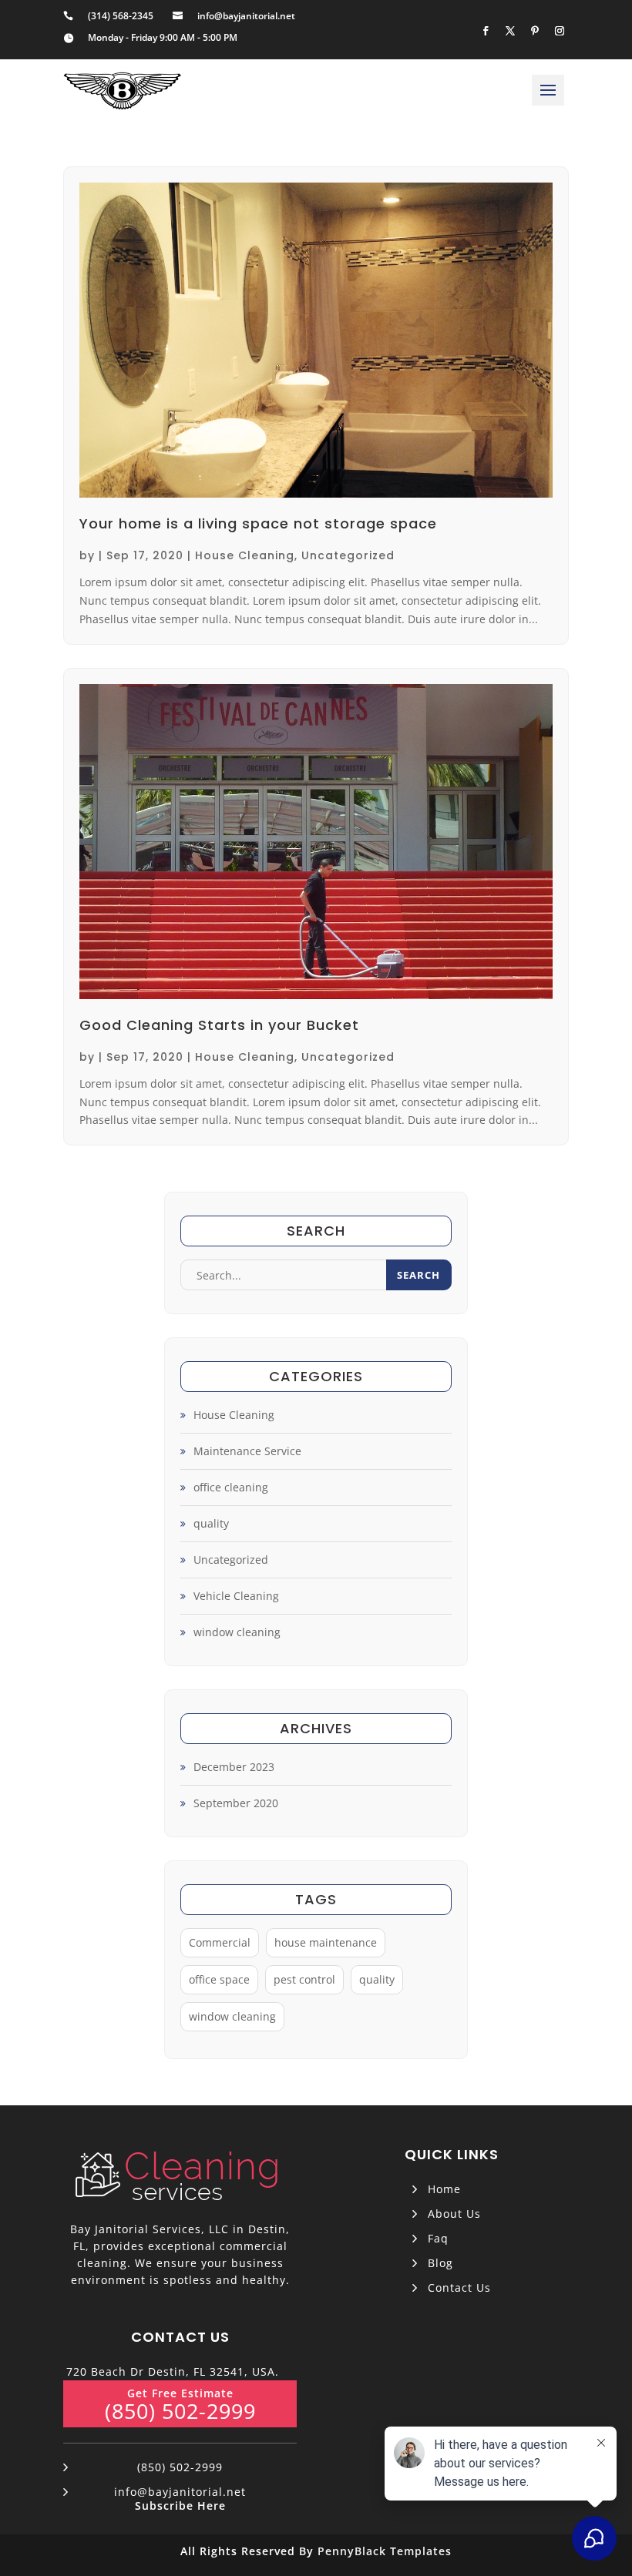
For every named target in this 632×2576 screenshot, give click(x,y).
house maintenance (326, 1942)
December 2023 (234, 1767)
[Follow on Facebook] (486, 31)
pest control (304, 1979)
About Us (454, 2214)
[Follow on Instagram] (560, 31)
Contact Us (459, 2288)
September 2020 (236, 1803)
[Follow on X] (510, 31)
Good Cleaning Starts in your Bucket (219, 1025)
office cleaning (231, 1487)
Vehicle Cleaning (236, 1596)
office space (219, 1979)
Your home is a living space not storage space (258, 523)
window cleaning (237, 1632)
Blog (440, 2263)
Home (444, 2189)
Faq (438, 2238)
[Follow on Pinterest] (535, 31)
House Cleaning (245, 555)
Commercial (220, 1942)
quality (211, 1523)
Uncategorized (348, 555)
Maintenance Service (247, 1451)
